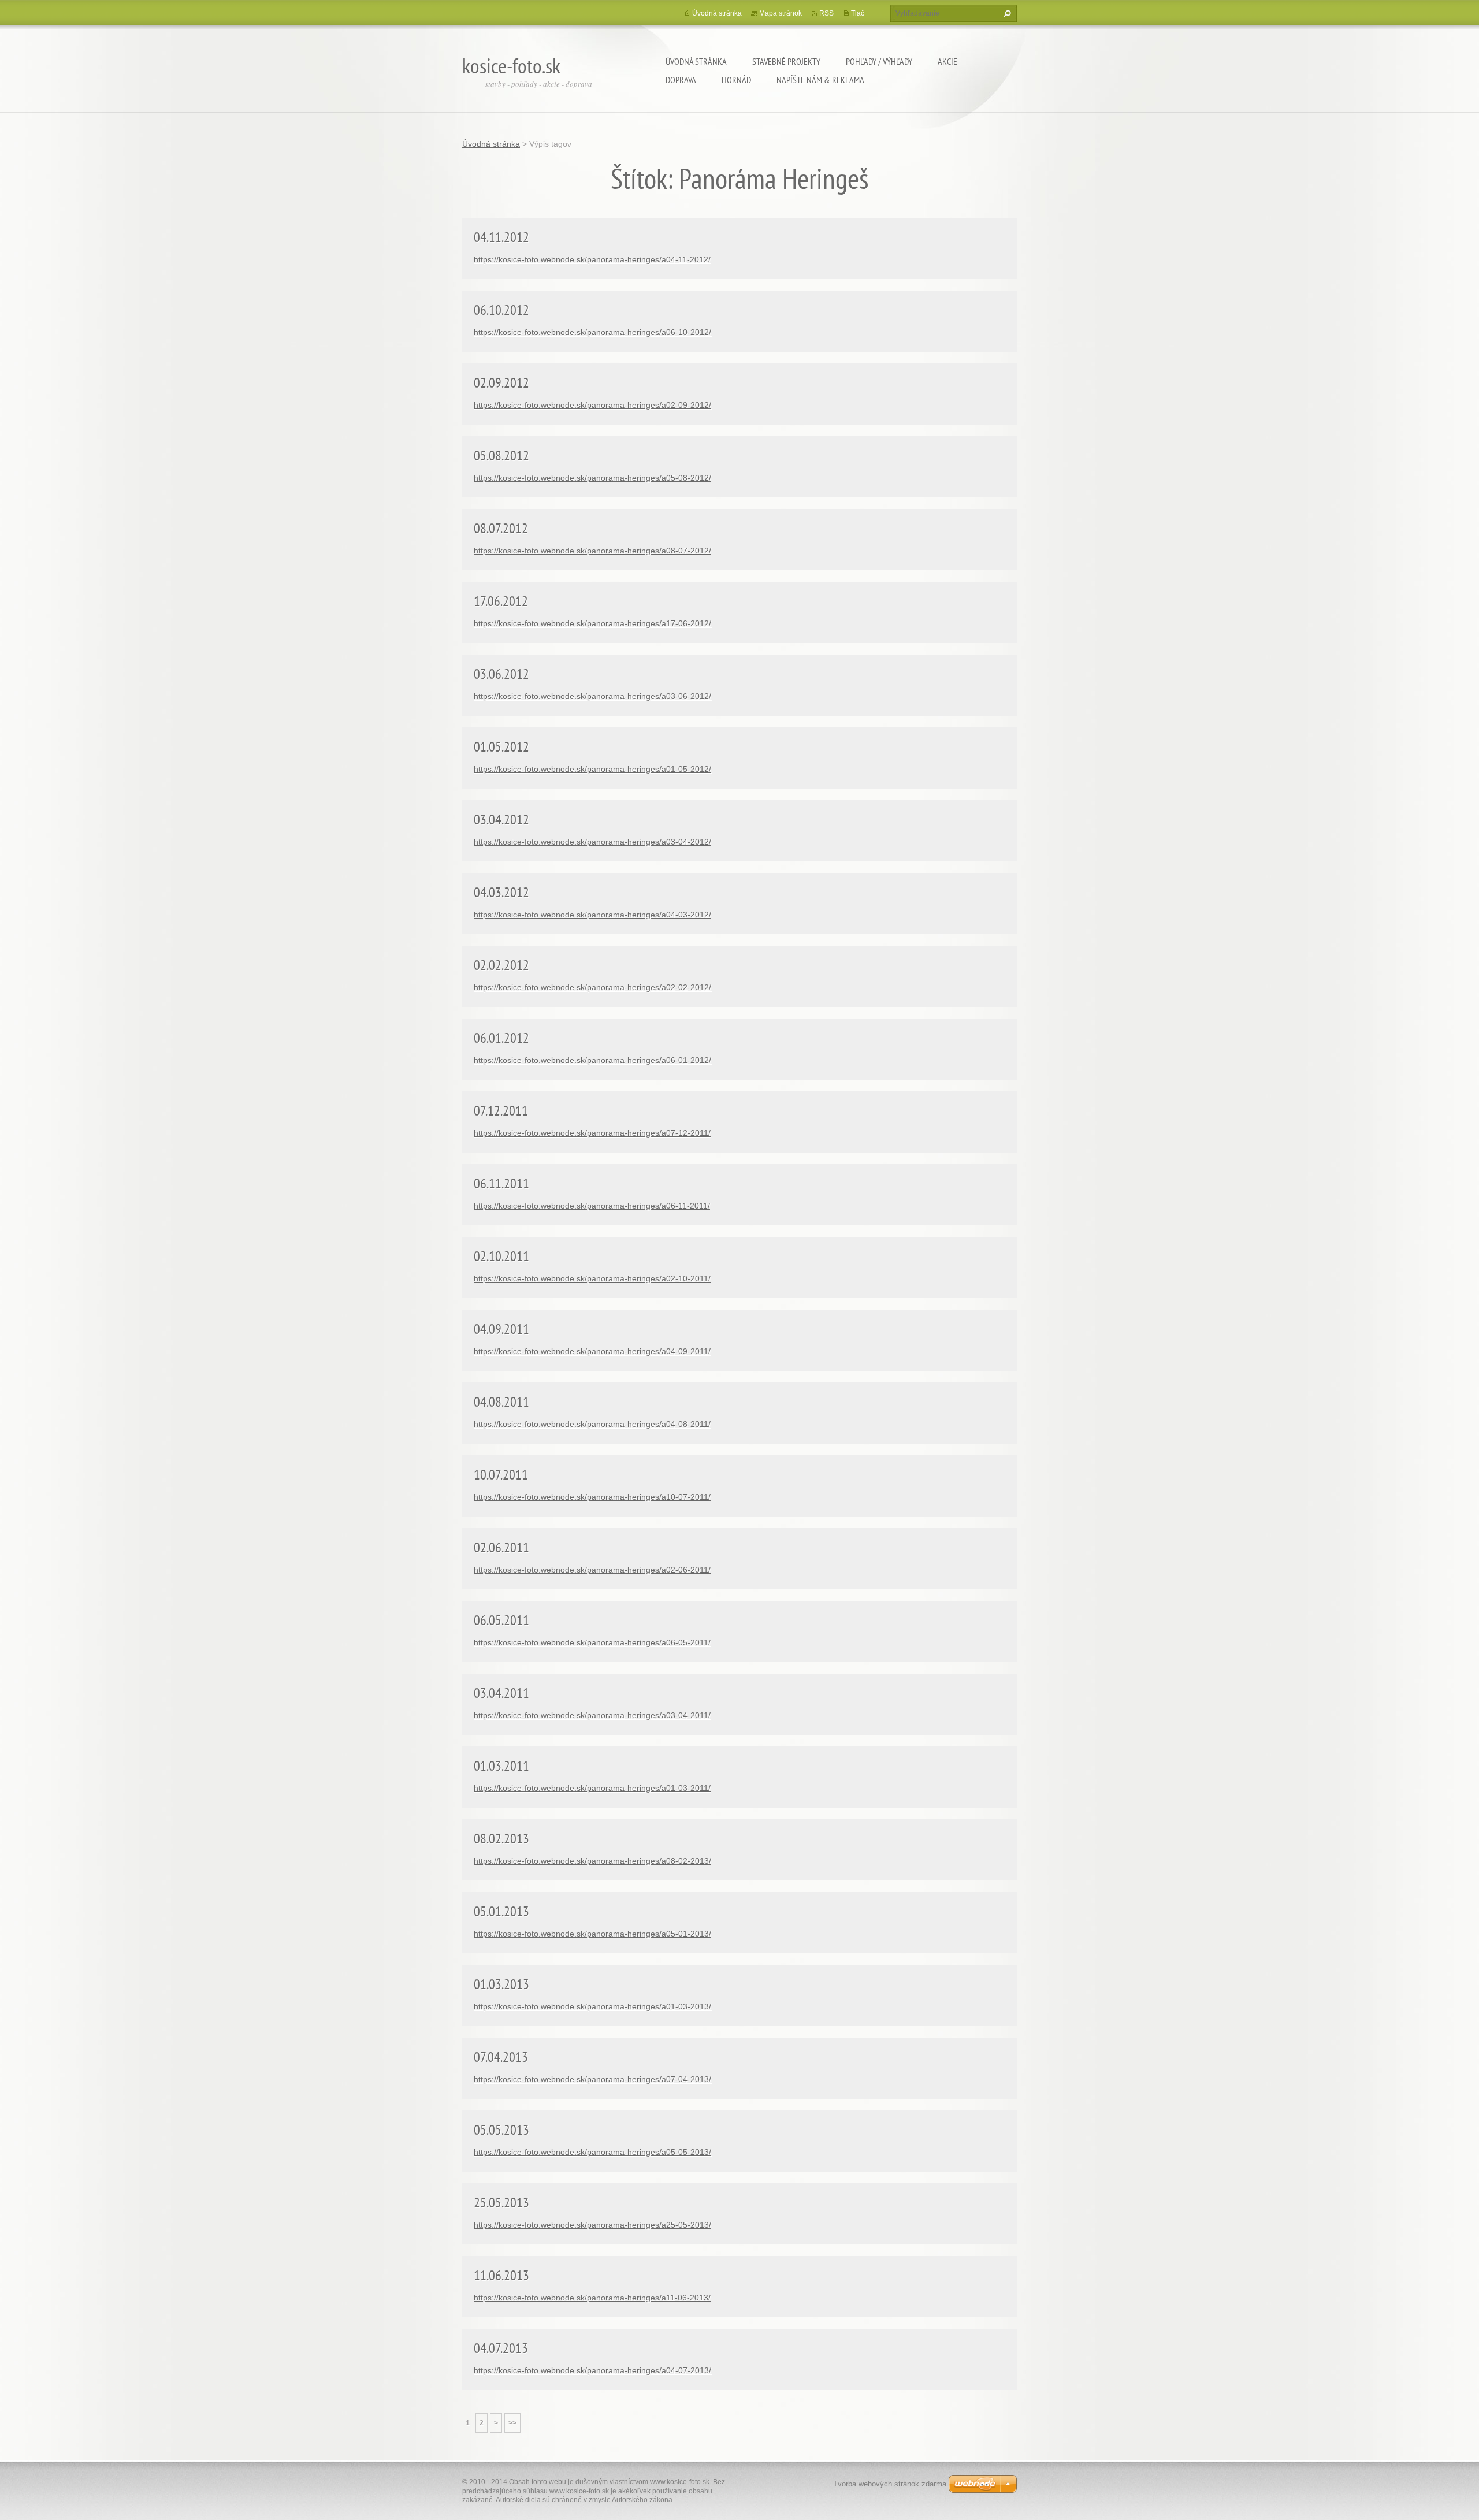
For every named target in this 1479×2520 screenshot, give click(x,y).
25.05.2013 (501, 2203)
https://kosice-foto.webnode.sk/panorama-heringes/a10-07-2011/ (592, 1497)
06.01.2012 (501, 1038)
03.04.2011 (501, 1693)
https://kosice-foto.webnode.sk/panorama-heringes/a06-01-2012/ (592, 1060)
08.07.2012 (501, 528)
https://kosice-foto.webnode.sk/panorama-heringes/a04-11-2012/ (592, 259)
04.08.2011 (501, 1402)
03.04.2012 (501, 819)
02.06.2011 (501, 1547)
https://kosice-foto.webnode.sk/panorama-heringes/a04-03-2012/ (592, 915)
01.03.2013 (501, 1984)
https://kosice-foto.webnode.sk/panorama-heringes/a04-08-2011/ (592, 1424)
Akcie (947, 61)
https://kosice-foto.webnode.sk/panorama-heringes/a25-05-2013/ (592, 2225)
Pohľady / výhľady (879, 61)
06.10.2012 (501, 310)
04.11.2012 (501, 237)
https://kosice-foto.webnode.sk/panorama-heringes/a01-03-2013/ (592, 2006)
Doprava (681, 80)
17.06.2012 (501, 601)
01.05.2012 (501, 747)
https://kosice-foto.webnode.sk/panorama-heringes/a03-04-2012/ (592, 842)
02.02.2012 (501, 965)
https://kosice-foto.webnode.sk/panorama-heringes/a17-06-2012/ (592, 623)
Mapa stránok (781, 13)
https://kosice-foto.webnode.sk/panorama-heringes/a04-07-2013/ (592, 2370)
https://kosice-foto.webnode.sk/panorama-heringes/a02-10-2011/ (592, 1278)
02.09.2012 (501, 383)
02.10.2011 (501, 1256)
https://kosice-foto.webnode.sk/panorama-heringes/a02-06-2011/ (592, 1570)
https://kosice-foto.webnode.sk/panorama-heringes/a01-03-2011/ (592, 1788)
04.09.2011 (501, 1329)
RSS (826, 13)
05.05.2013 (501, 2130)
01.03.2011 (501, 1766)
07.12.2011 (501, 1111)
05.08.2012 (501, 456)
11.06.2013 (501, 2275)
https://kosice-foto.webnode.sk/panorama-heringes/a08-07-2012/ (592, 551)
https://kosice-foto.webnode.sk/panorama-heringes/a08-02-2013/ (592, 1861)
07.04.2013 (501, 2057)
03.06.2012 (501, 674)
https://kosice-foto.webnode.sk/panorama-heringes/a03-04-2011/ (592, 1715)
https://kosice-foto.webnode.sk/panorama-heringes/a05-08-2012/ (592, 478)
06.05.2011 (501, 1620)
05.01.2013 (501, 1911)
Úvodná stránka (696, 61)
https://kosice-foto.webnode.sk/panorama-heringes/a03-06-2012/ (592, 696)
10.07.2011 (501, 1475)
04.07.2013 (501, 2348)
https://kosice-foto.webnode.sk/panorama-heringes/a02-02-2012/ (592, 987)
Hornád (736, 80)
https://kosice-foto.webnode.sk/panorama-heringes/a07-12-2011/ (592, 1133)
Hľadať (1006, 13)
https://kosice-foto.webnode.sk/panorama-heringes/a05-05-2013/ (592, 2152)
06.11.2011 (501, 1183)
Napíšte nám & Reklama (820, 80)
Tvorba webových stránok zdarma (890, 2484)
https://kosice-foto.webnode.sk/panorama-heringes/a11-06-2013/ (592, 2298)
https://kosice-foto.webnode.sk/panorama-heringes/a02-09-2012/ (592, 405)
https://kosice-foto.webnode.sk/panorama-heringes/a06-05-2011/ (592, 1642)
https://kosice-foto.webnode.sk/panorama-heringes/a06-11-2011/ (592, 1206)
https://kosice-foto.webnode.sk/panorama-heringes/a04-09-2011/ (592, 1351)
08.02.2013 (501, 1839)
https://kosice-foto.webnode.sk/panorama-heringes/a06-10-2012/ (592, 332)
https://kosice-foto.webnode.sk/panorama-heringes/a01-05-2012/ (592, 769)
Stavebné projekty (786, 61)
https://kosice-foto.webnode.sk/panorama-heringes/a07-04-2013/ (592, 2079)
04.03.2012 (501, 892)
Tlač (858, 13)
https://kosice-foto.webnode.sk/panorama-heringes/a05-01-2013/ (592, 1934)
